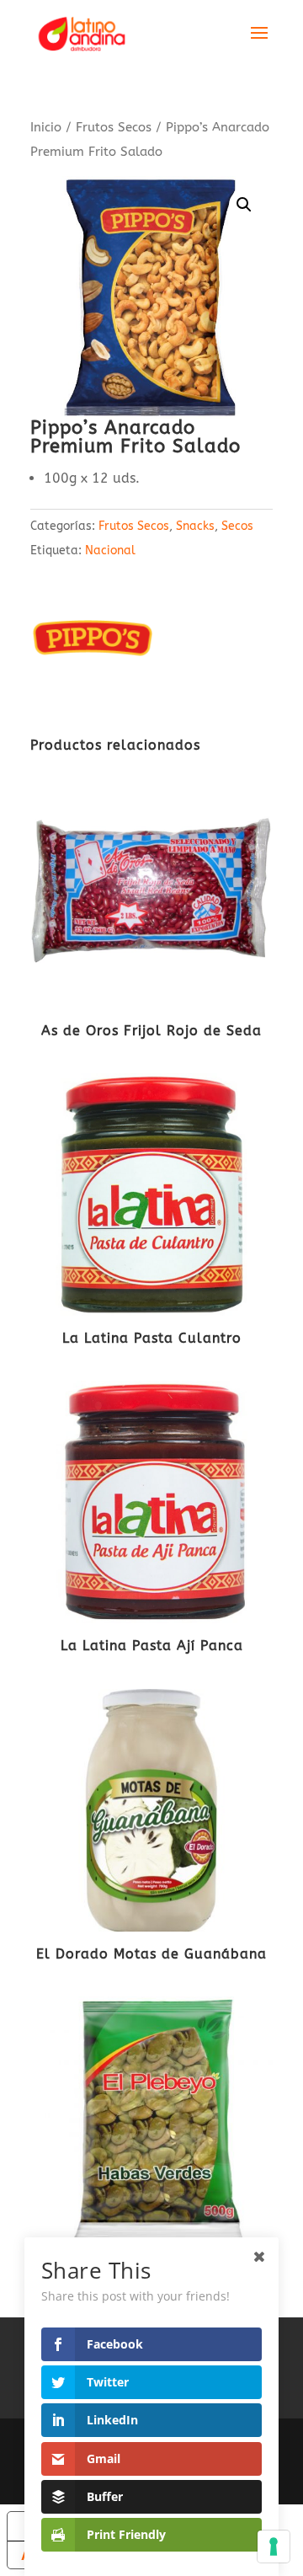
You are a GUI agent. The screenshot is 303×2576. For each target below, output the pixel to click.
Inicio (46, 127)
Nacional (110, 550)
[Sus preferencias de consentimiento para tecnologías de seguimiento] (274, 2547)
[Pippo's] (93, 644)
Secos (237, 526)
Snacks (195, 526)
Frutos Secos (114, 127)
